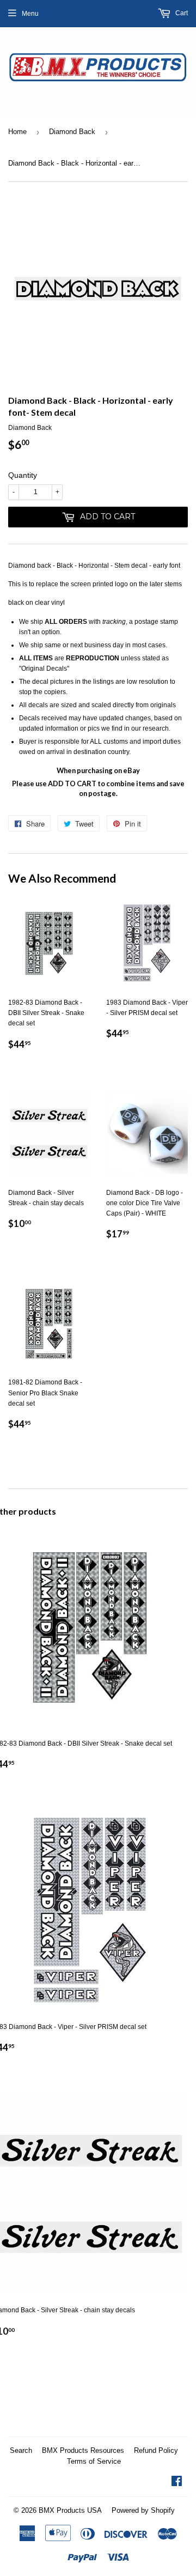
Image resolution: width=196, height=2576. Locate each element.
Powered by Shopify (143, 2510)
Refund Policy (156, 2450)
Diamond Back (72, 132)
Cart (181, 13)
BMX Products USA (70, 2510)
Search (21, 2450)
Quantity (23, 475)
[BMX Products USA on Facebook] (177, 2483)
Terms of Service (94, 2461)
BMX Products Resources (83, 2450)
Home (17, 132)
